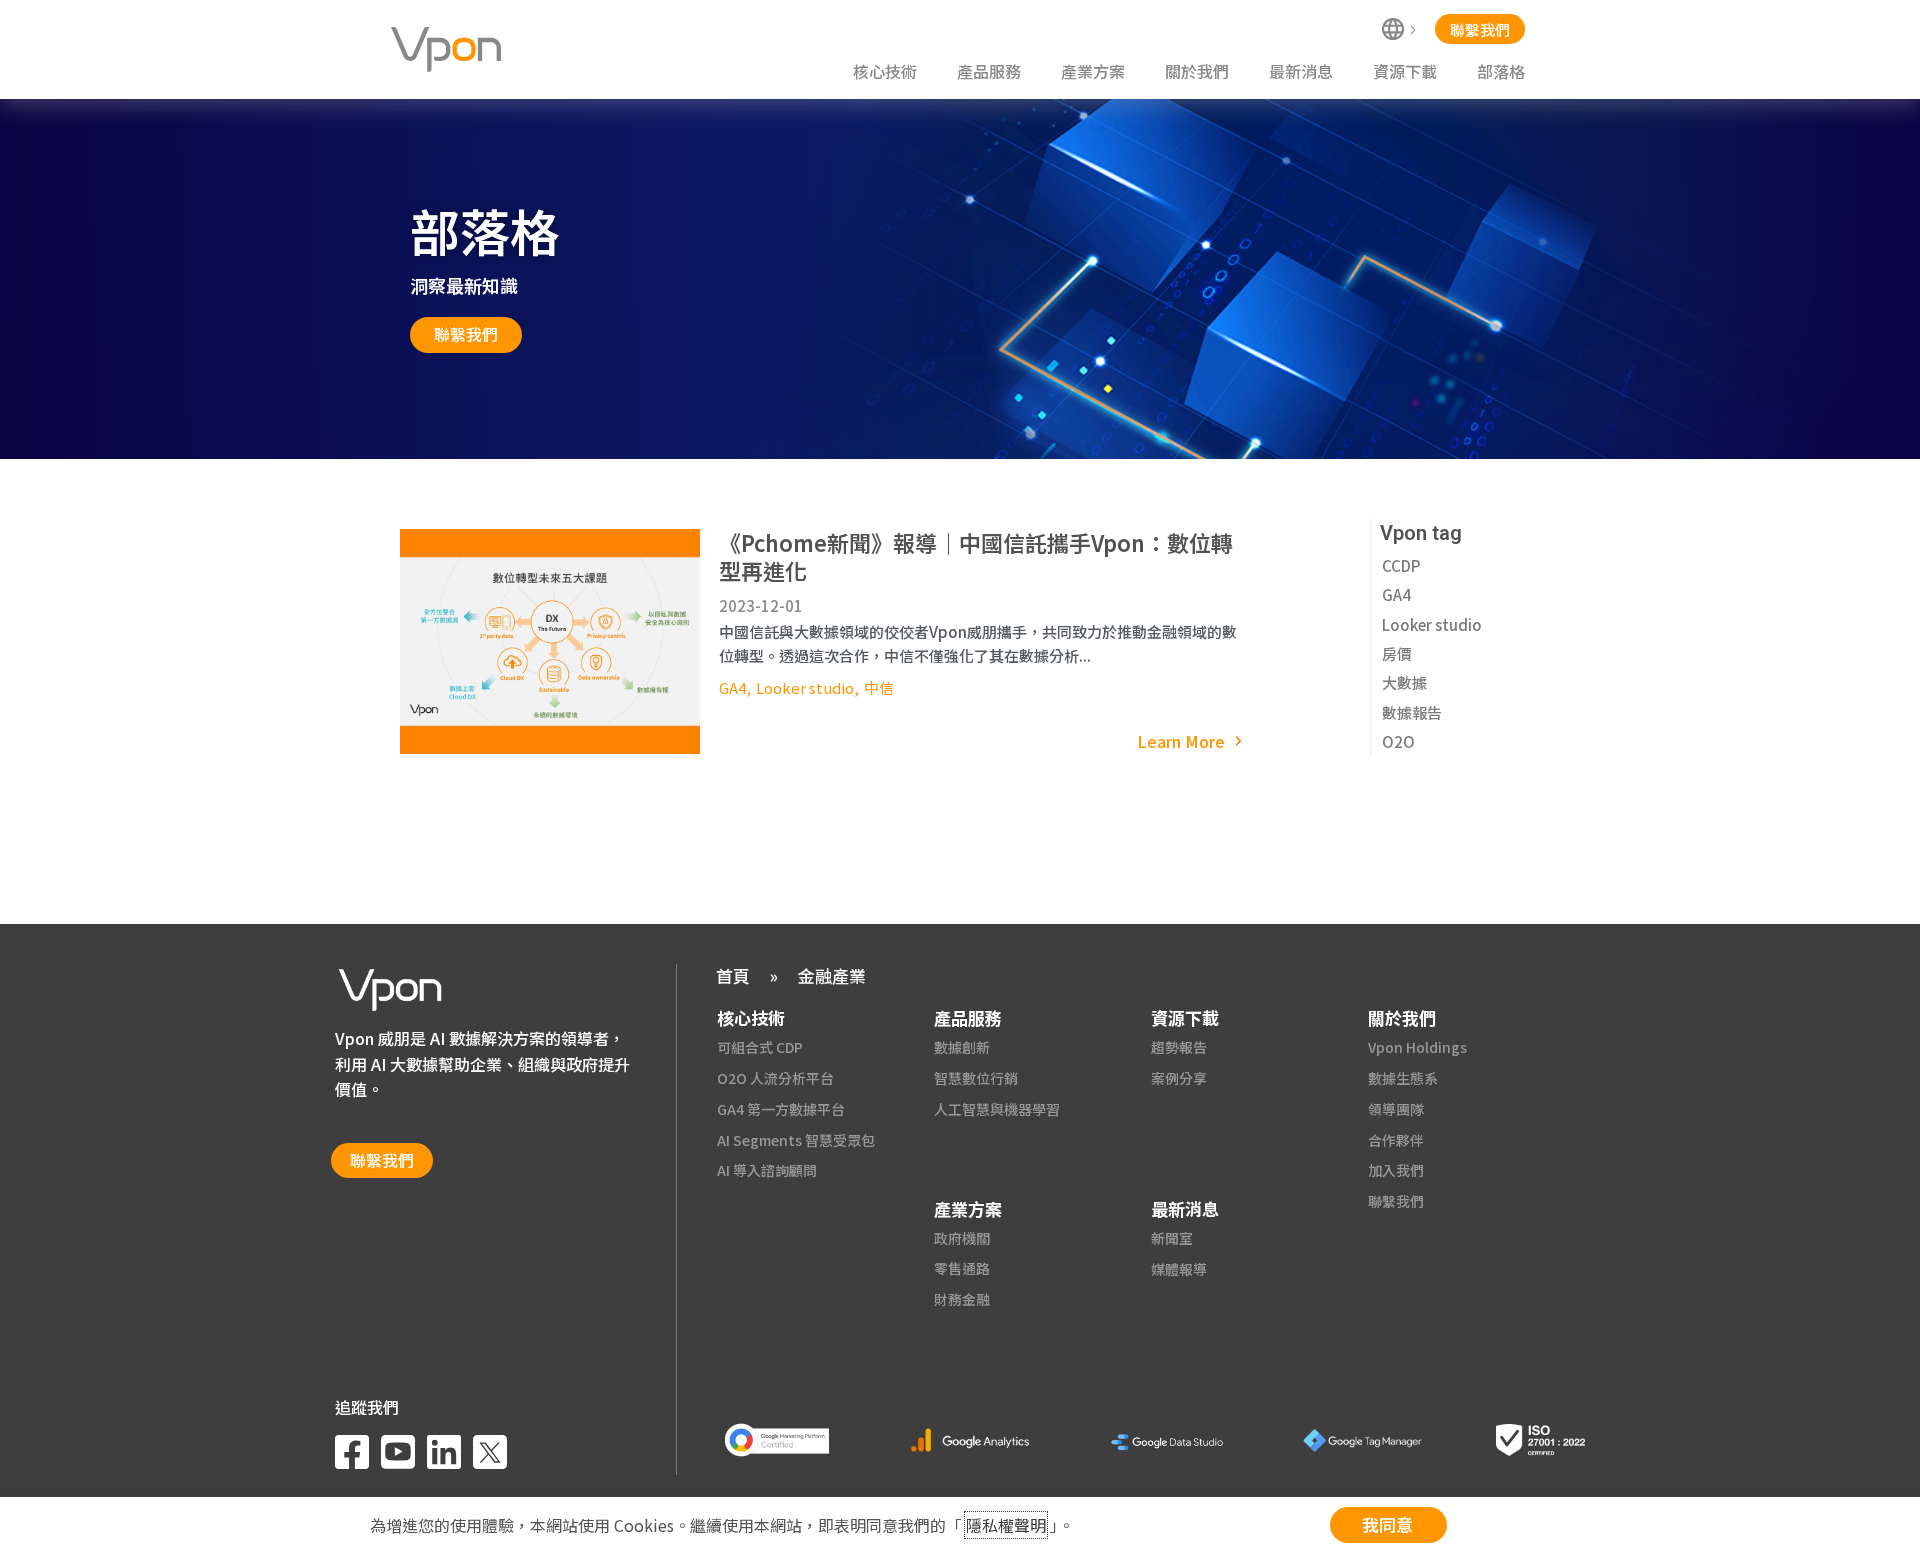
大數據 (1404, 682)
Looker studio (805, 687)
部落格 (1501, 71)
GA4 (732, 687)
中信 (879, 687)
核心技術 (885, 71)
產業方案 (1093, 71)
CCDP (1401, 565)
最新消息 (1301, 71)
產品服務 (989, 71)
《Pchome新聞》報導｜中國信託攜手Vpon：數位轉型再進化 (976, 556)
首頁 (733, 976)
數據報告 (1412, 712)
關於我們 (1197, 71)
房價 (1397, 653)
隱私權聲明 (1006, 1525)
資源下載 (1405, 71)
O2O (1398, 741)
